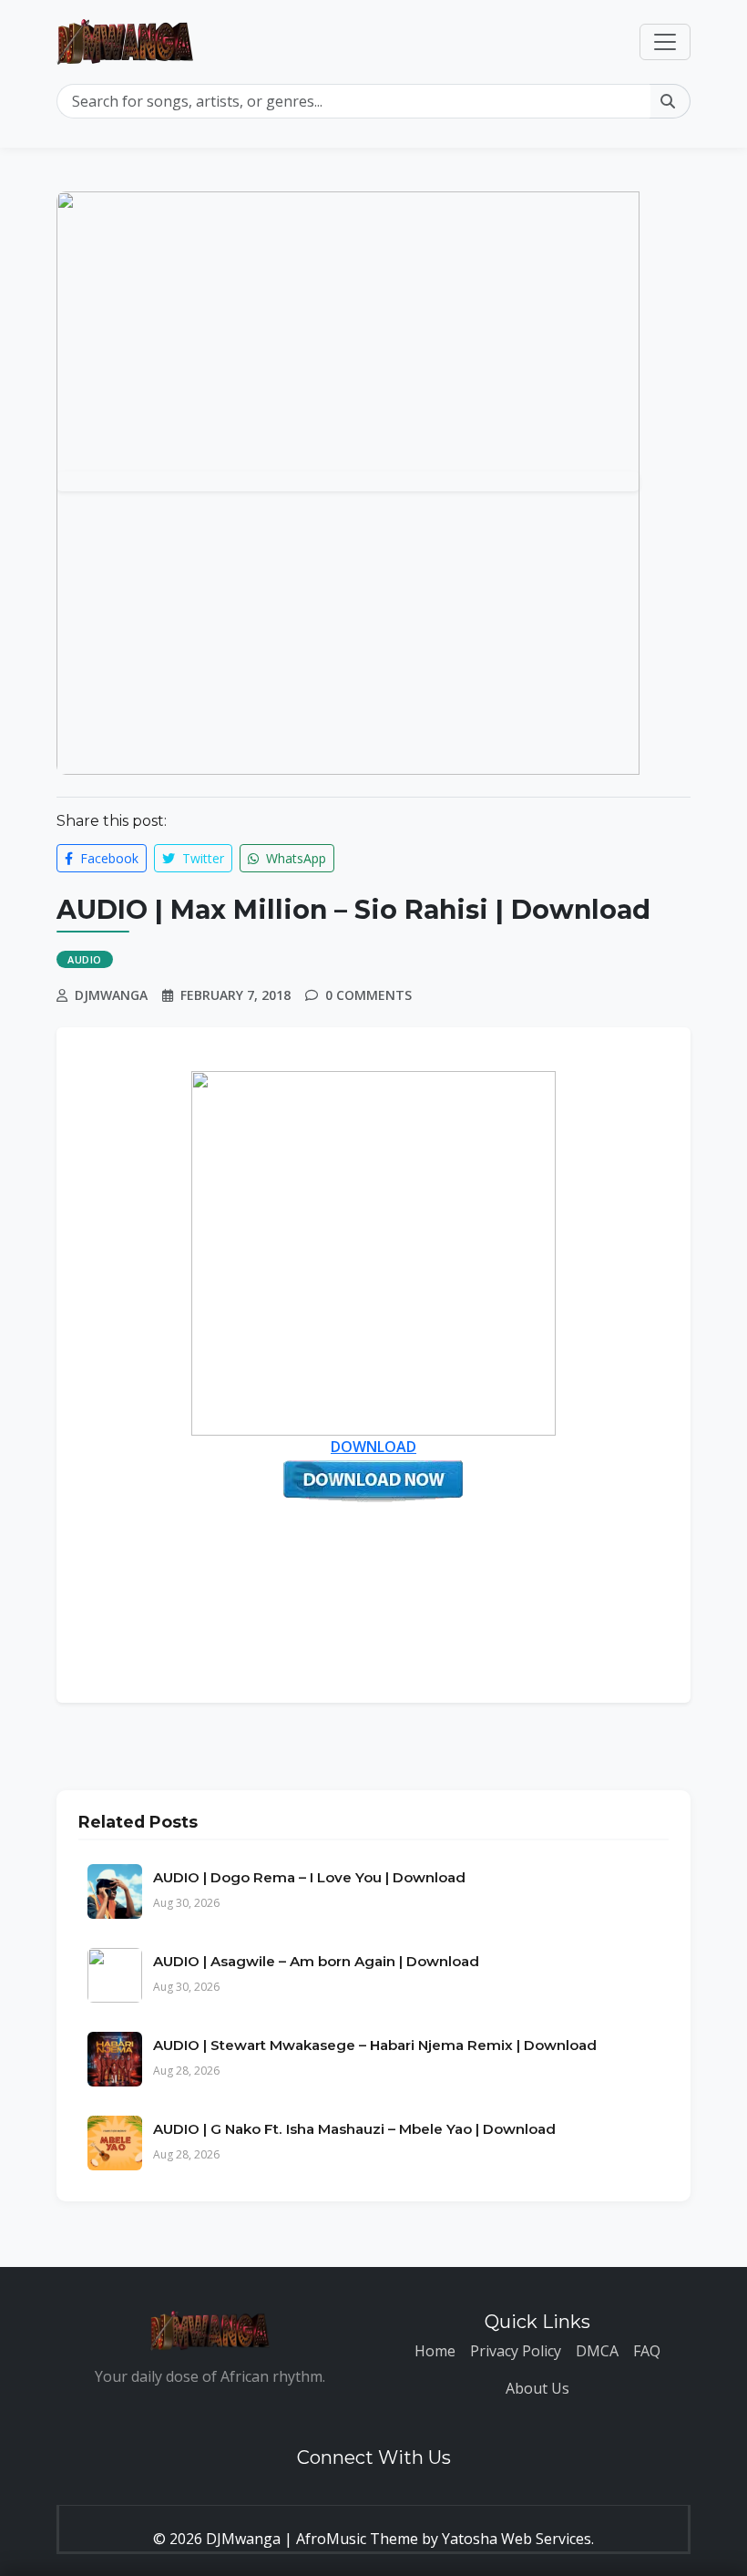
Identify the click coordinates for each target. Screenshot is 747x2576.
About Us (537, 2388)
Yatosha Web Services (517, 2539)
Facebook (107, 858)
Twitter (201, 858)
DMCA (597, 2351)
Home (435, 2351)
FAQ (647, 2351)
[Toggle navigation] (665, 42)
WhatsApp (294, 858)
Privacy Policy (516, 2351)
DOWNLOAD (373, 1447)
